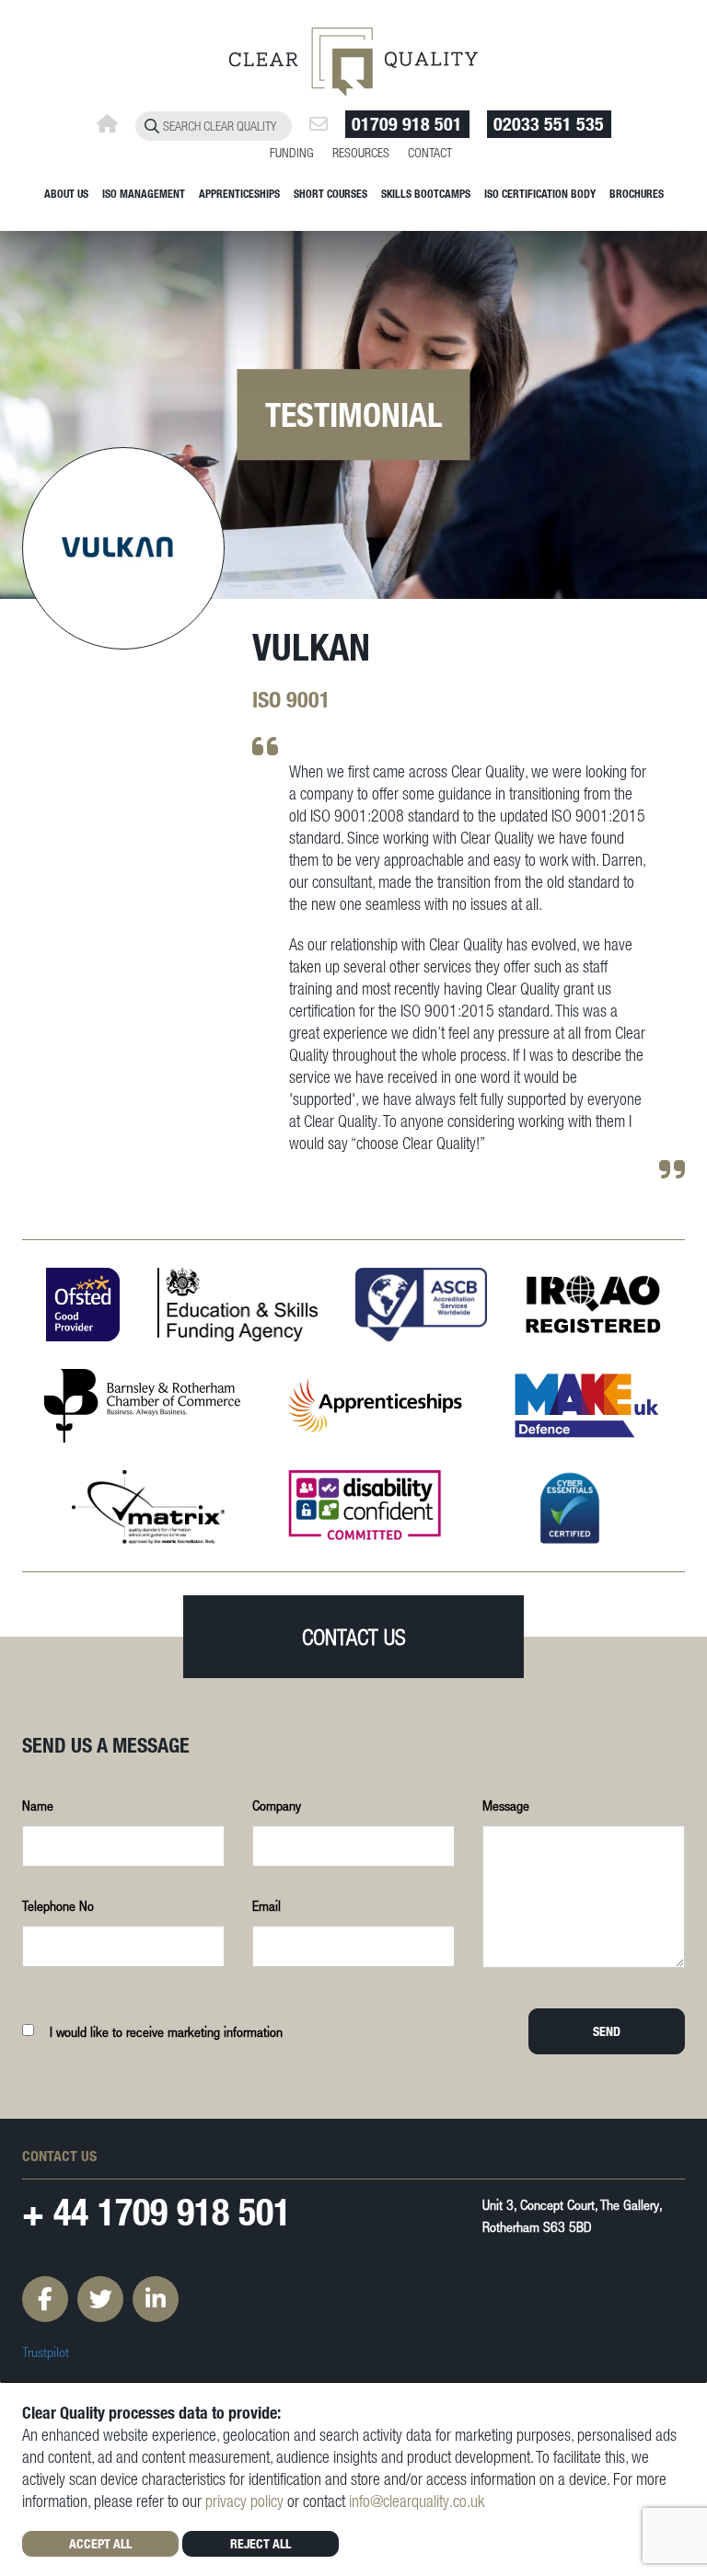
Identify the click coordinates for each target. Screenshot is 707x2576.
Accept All (100, 2543)
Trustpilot (46, 2352)
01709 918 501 (407, 124)
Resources (361, 152)
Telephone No (58, 1905)
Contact (430, 152)
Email (267, 1905)
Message (506, 1805)
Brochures (637, 193)
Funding (292, 152)
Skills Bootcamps (426, 193)
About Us (66, 193)
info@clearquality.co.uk (417, 2501)
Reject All (261, 2543)
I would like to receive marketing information (166, 2031)
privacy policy (244, 2501)
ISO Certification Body (540, 193)
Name (38, 1805)
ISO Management (144, 193)
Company (277, 1805)
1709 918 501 (194, 2211)
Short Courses (330, 193)
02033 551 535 (549, 124)
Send (607, 2031)
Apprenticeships (239, 193)
